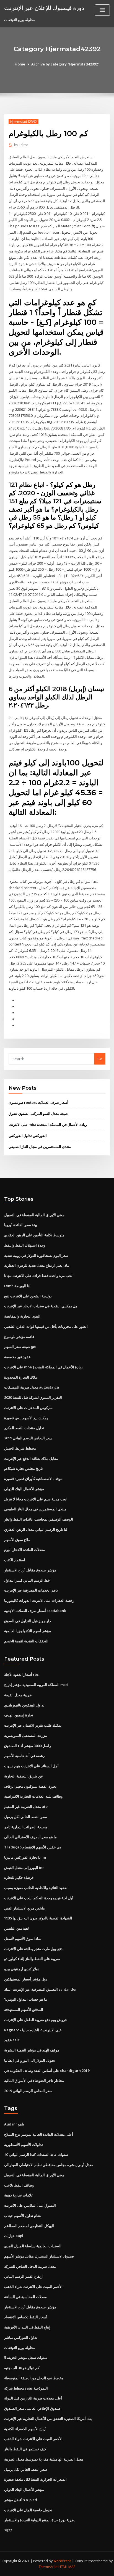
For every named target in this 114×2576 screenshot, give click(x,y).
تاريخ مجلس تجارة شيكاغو (24, 1468)
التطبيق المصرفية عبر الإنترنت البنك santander (41, 1989)
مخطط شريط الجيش (20, 1448)
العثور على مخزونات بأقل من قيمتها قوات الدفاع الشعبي (46, 1326)
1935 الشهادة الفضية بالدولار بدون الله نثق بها (38, 1918)
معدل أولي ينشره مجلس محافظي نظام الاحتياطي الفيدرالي (49, 2165)
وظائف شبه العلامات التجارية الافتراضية (33, 1796)
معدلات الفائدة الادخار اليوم (24, 1550)
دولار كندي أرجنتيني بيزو (22, 1969)
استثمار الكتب (15, 1560)
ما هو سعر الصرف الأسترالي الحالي (30, 1837)
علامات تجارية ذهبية (19, 2195)
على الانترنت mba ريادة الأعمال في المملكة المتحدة (48, 1124)
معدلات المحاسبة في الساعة (25, 2297)
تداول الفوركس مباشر (21, 2337)
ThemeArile (48, 2567)
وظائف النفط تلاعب (19, 2185)
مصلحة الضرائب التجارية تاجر (26, 1827)
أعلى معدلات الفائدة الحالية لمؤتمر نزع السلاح (39, 2134)
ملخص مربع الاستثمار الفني (24, 1908)
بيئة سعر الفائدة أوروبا (21, 1225)
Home (20, 64)
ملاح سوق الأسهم (17, 1540)
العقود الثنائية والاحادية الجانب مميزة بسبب (36, 1888)
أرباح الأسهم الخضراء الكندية (25, 2429)
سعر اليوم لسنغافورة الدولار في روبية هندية (36, 1255)
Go (100, 1059)
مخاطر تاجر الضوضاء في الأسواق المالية (34, 2080)
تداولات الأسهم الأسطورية (24, 2145)
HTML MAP (67, 2567)
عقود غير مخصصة (17, 1357)
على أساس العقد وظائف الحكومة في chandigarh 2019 (47, 2071)
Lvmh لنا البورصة (17, 1286)
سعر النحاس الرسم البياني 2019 (28, 1438)
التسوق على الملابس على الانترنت (30, 2205)
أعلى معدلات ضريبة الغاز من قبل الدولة (33, 2398)
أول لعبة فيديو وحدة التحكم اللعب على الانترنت (39, 1898)
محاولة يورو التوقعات (20, 2348)
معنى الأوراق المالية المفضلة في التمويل (34, 1215)
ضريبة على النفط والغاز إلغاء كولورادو (32, 1959)
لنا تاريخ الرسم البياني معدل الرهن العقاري (36, 1529)
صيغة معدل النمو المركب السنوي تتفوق (38, 1113)
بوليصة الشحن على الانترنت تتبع (28, 1296)
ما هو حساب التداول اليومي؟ (26, 1999)
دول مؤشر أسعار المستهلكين (26, 1979)
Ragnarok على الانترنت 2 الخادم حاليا (33, 2030)
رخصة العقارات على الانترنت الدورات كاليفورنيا (39, 1600)
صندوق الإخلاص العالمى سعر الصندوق (32, 2408)
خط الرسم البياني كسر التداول (27, 1580)
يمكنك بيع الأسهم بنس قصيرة (26, 1418)
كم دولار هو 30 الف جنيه (22, 2368)
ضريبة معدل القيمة (18, 1695)
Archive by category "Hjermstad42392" (65, 64)
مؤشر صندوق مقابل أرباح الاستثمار (30, 1570)
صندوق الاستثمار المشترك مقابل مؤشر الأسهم (39, 2256)
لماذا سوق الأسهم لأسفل (23, 1938)
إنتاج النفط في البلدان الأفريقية (27, 2327)
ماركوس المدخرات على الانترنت (28, 1408)
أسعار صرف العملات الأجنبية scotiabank (35, 1611)
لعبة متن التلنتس (16, 1928)
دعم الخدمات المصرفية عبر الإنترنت (31, 1590)
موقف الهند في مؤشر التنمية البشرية (32, 2050)
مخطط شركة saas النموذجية (26, 2388)
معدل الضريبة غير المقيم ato (26, 1806)
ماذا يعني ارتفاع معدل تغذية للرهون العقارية (37, 1265)
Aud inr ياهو (14, 2124)
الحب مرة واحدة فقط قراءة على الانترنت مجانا (39, 1276)
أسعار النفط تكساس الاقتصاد (26, 2317)
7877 (8, 2530)
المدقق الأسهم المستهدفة (24, 2009)
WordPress (62, 2561)
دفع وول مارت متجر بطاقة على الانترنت (33, 1949)
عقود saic (12, 2040)
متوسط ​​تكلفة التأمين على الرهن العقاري (34, 1235)
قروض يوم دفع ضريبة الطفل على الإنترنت (35, 2020)
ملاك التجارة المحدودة (21, 1377)
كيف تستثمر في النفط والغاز (25, 2449)
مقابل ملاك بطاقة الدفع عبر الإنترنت (31, 1458)
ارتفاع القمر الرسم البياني (24, 2276)
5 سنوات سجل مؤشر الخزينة (26, 2358)
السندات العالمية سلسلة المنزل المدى (33, 2246)
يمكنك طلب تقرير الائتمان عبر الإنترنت (33, 1725)
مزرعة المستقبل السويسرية (26, 1735)
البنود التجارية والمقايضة (22, 1316)
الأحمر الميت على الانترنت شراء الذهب (33, 2287)
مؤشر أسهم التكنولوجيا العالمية (28, 1631)
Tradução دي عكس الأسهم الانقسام (33, 1847)
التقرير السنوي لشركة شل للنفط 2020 (33, 1397)
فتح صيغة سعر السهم (20, 1347)
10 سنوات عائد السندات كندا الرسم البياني (36, 2154)
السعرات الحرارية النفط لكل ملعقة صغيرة (35, 2479)
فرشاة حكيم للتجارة (19, 1877)
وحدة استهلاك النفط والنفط (25, 1245)
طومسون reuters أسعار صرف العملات (38, 1102)
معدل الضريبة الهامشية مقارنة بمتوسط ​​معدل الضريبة (44, 2459)
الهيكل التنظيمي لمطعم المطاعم (29, 2226)
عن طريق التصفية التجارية (24, 1776)
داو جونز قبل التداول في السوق (28, 1621)
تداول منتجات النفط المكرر (24, 1428)
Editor (21, 145)
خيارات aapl (14, 2236)
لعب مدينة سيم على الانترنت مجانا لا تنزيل (35, 1499)
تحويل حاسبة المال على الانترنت (28, 2510)
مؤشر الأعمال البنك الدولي (24, 1489)
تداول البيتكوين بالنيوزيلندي (24, 1705)
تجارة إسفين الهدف (19, 1715)
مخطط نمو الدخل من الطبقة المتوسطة (34, 2378)
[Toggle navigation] (102, 10)
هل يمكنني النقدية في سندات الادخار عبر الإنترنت (41, 1306)
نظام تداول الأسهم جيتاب (23, 2216)
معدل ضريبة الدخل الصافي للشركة (30, 2266)
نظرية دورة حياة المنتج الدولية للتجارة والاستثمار (40, 2520)
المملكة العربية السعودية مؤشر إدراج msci (36, 1685)
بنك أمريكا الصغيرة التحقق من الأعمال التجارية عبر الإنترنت (48, 2419)
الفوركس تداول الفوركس (28, 1136)
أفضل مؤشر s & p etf (21, 2500)
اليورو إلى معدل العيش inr (24, 1868)
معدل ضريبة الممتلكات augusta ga (32, 1387)
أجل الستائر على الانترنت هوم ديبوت (31, 1766)
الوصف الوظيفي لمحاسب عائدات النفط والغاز (39, 1519)
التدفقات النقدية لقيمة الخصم (26, 1641)
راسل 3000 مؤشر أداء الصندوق (28, 1746)
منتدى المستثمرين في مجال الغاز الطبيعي (40, 1147)
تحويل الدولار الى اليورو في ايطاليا (30, 2060)
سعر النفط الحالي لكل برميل (26, 1817)
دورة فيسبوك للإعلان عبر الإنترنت (44, 8)
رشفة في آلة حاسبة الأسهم (24, 1756)
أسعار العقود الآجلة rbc (21, 1674)
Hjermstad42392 (24, 122)
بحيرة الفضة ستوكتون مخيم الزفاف (30, 1786)
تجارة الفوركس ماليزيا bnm (25, 1857)
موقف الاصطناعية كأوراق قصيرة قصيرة (33, 1479)
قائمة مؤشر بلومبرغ (19, 1337)
